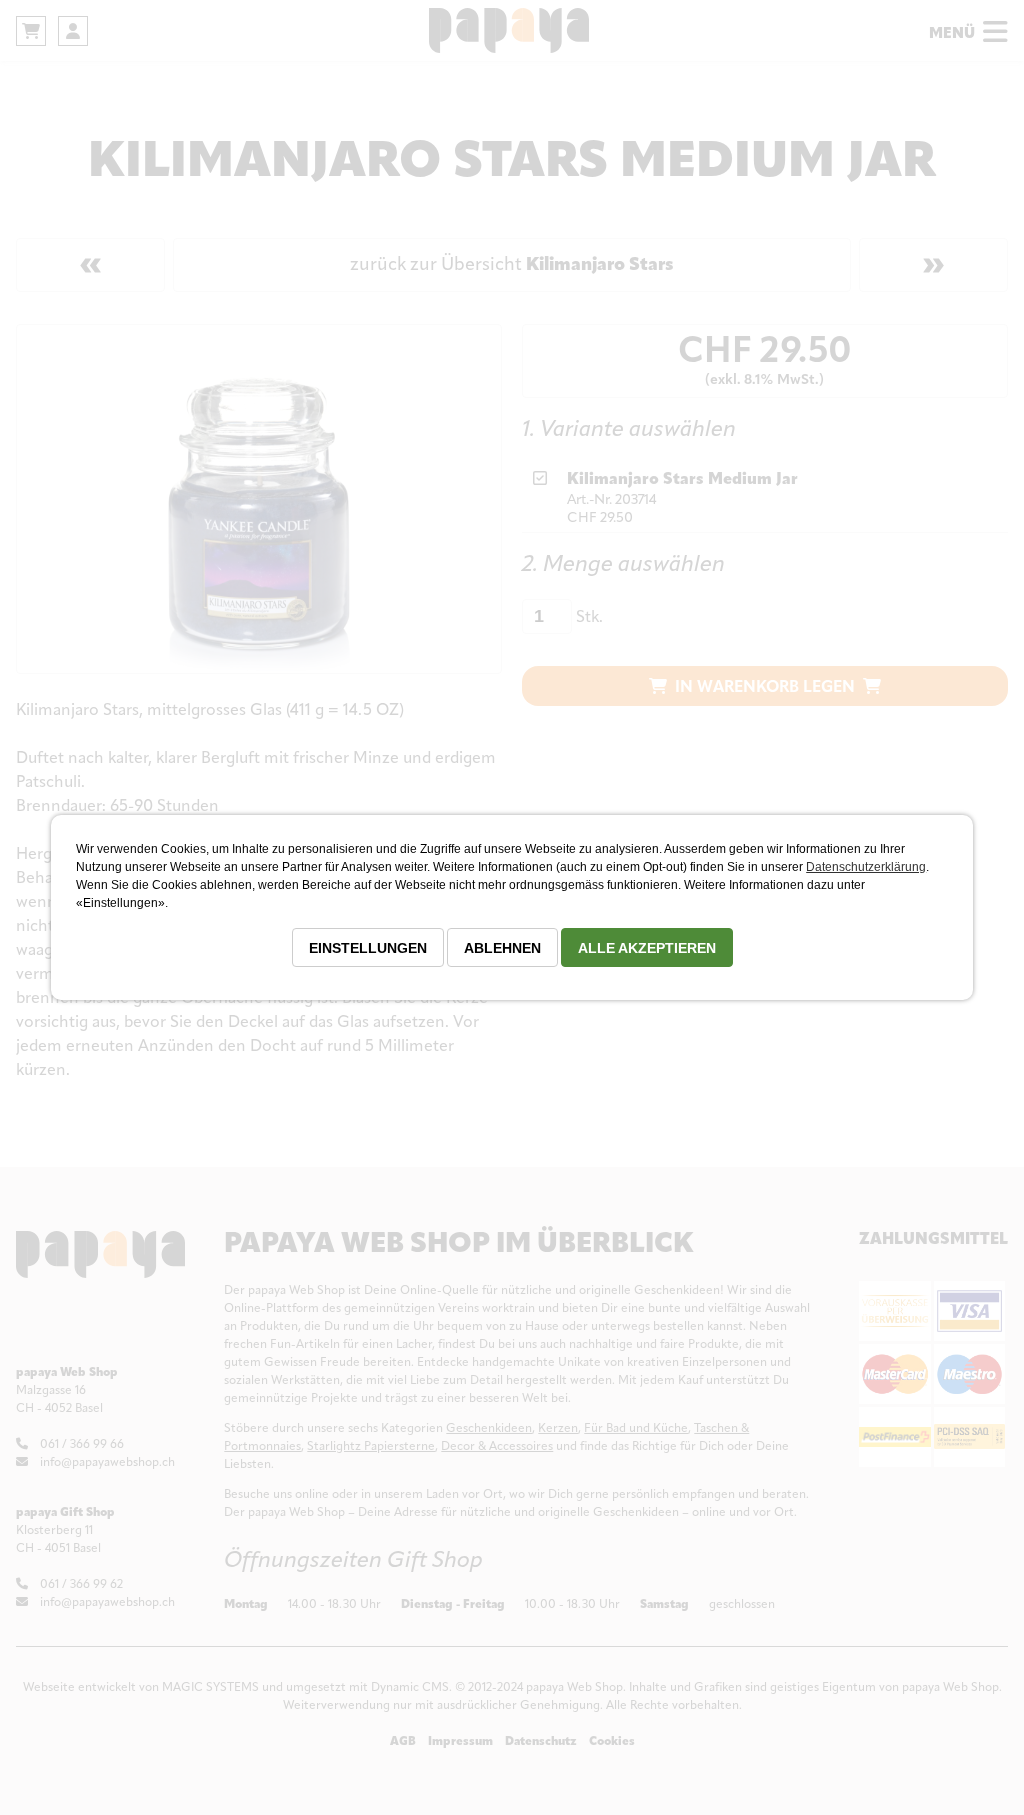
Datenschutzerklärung (866, 867)
